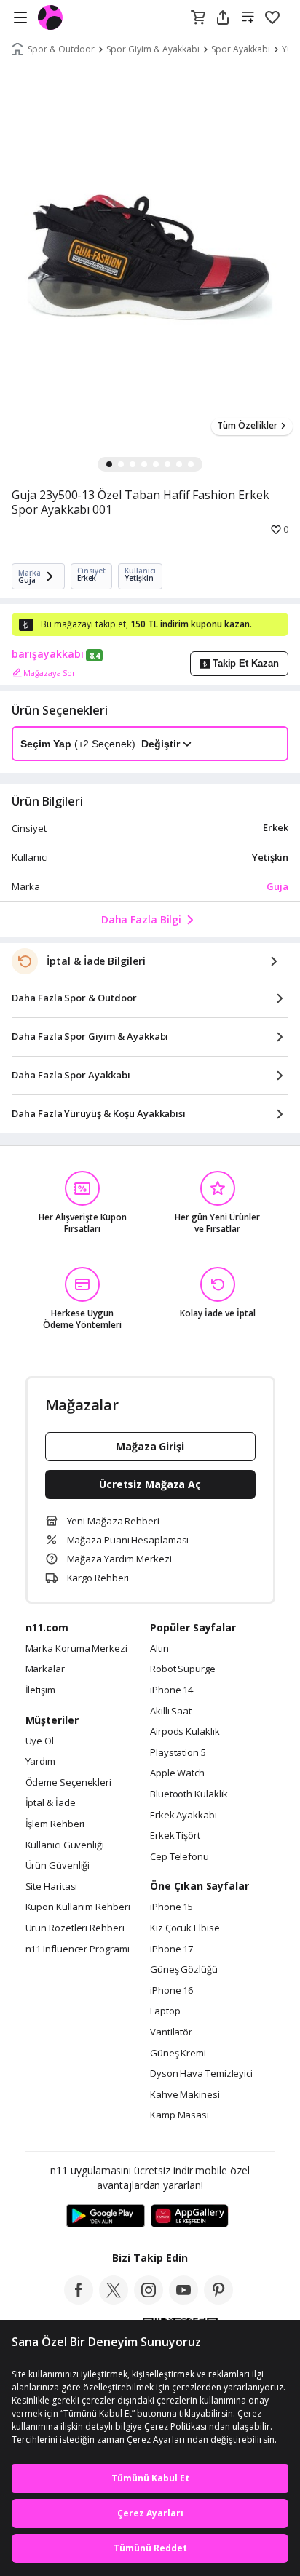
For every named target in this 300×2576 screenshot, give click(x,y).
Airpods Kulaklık (185, 1732)
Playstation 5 (178, 1753)
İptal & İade (51, 1803)
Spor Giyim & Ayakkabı (153, 49)
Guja (277, 886)
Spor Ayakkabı (241, 49)
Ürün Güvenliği (58, 1866)
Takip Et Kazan (246, 663)
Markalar (45, 1669)
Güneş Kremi (178, 2054)
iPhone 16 (171, 1991)
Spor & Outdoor (61, 49)
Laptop (165, 2011)
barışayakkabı (48, 654)
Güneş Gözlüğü (184, 1970)
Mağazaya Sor (50, 673)
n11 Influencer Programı (78, 1949)
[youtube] (183, 2300)
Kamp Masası (179, 2115)
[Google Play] (106, 2217)
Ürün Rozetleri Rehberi (75, 1928)
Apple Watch (177, 1773)
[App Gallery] (190, 2217)
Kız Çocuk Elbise (185, 1928)
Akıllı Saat (171, 1712)
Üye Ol (40, 1741)
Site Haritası (52, 1887)
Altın (159, 1649)
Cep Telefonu (179, 1857)
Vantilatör (171, 2032)
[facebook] (79, 2300)
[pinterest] (218, 2300)
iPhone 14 (171, 1690)
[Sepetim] (198, 18)
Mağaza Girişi (150, 1446)
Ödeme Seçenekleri (68, 1783)
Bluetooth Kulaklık (189, 1794)
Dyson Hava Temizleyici (201, 2074)
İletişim (40, 1690)
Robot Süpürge (183, 1669)
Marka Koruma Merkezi (76, 1649)
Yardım (40, 1762)
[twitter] (114, 2300)
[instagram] (149, 2300)
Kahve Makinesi (185, 2095)
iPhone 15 (171, 1907)
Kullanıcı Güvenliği (65, 1845)
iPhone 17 (171, 1949)
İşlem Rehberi (55, 1824)
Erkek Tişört (175, 1836)
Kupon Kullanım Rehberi (78, 1907)
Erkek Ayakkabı (183, 1816)
